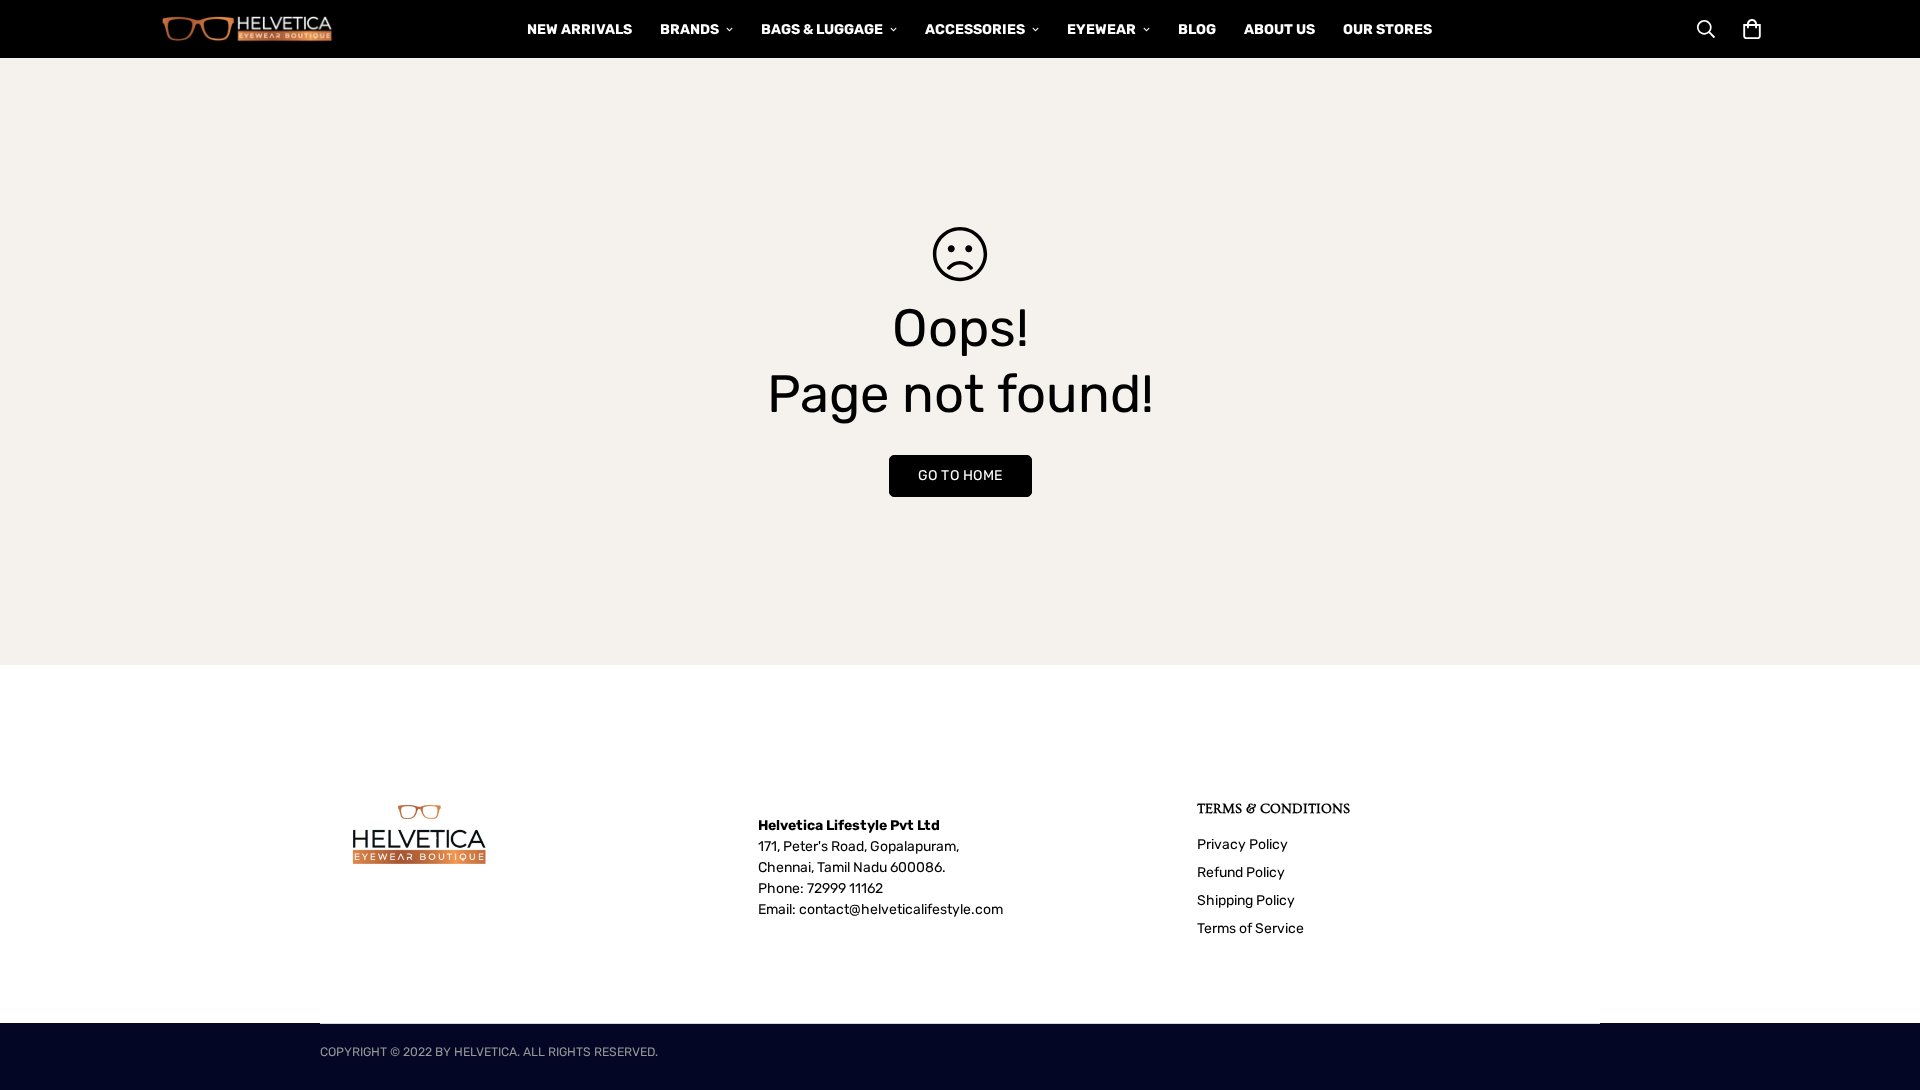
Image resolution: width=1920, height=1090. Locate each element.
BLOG (1197, 29)
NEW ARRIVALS (579, 29)
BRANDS (689, 29)
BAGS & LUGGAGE (822, 29)
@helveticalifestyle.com (926, 909)
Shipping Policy (1246, 900)
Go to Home (960, 475)
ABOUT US (1279, 29)
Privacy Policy (1242, 844)
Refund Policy (1241, 872)
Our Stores (1387, 29)
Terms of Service (1250, 928)
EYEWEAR (1101, 29)
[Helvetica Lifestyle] (247, 29)
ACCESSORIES (975, 29)
